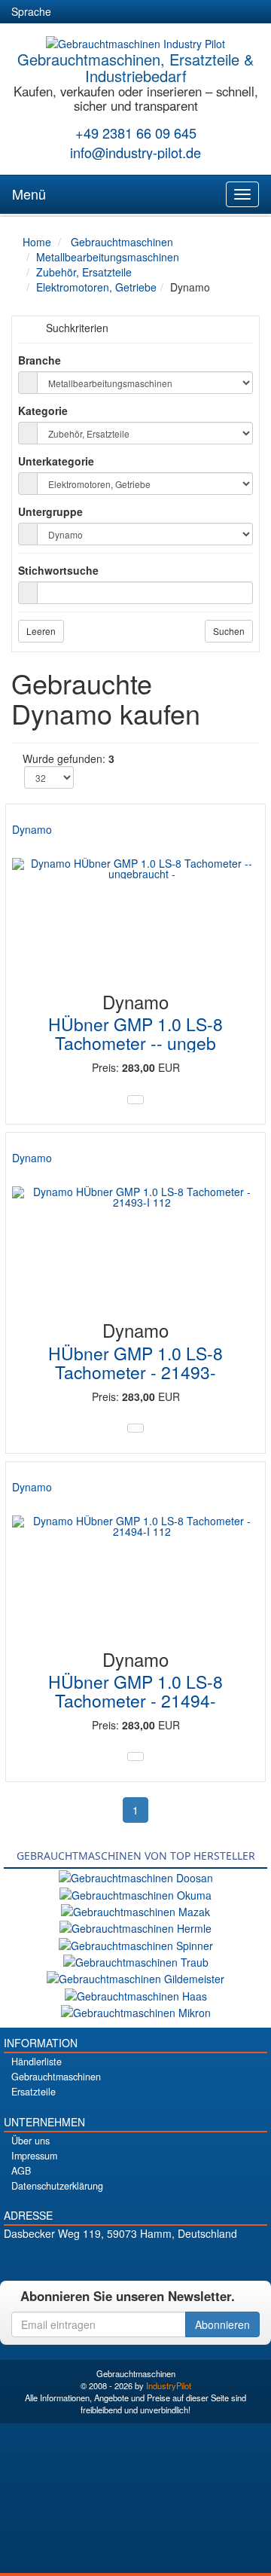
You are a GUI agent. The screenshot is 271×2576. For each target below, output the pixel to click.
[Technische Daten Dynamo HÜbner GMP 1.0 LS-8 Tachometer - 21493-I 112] (135, 1428)
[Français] (181, 12)
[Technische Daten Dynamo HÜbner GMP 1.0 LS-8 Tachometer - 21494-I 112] (135, 1757)
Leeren (41, 631)
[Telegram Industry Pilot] (136, 2259)
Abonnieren (222, 2324)
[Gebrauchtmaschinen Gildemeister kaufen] (135, 1977)
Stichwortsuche (58, 570)
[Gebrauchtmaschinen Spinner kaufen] (136, 1943)
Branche (40, 360)
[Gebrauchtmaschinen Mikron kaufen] (136, 2011)
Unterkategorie (56, 461)
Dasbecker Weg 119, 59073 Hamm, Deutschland (120, 2233)
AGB (21, 2171)
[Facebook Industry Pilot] (83, 2259)
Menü (29, 194)
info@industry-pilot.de (135, 152)
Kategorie (43, 411)
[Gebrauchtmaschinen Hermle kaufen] (135, 1927)
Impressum (34, 2156)
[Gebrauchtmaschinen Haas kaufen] (136, 1994)
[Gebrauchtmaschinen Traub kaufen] (136, 1961)
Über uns (30, 2141)
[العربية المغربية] (154, 12)
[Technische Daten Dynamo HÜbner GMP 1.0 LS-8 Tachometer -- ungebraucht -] (135, 1100)
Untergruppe (50, 511)
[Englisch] (99, 12)
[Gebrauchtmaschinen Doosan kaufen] (136, 1876)
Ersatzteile (33, 2092)
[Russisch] (126, 12)
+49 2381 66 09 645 (136, 133)
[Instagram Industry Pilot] (189, 2259)
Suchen (229, 631)
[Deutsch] (72, 12)
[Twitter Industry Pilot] (110, 2259)
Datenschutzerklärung (57, 2186)
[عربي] (208, 12)
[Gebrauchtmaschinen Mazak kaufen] (135, 1910)
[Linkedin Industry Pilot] (162, 2259)
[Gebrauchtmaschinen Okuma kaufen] (135, 1893)
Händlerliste (37, 2062)
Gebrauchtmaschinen (56, 2077)
